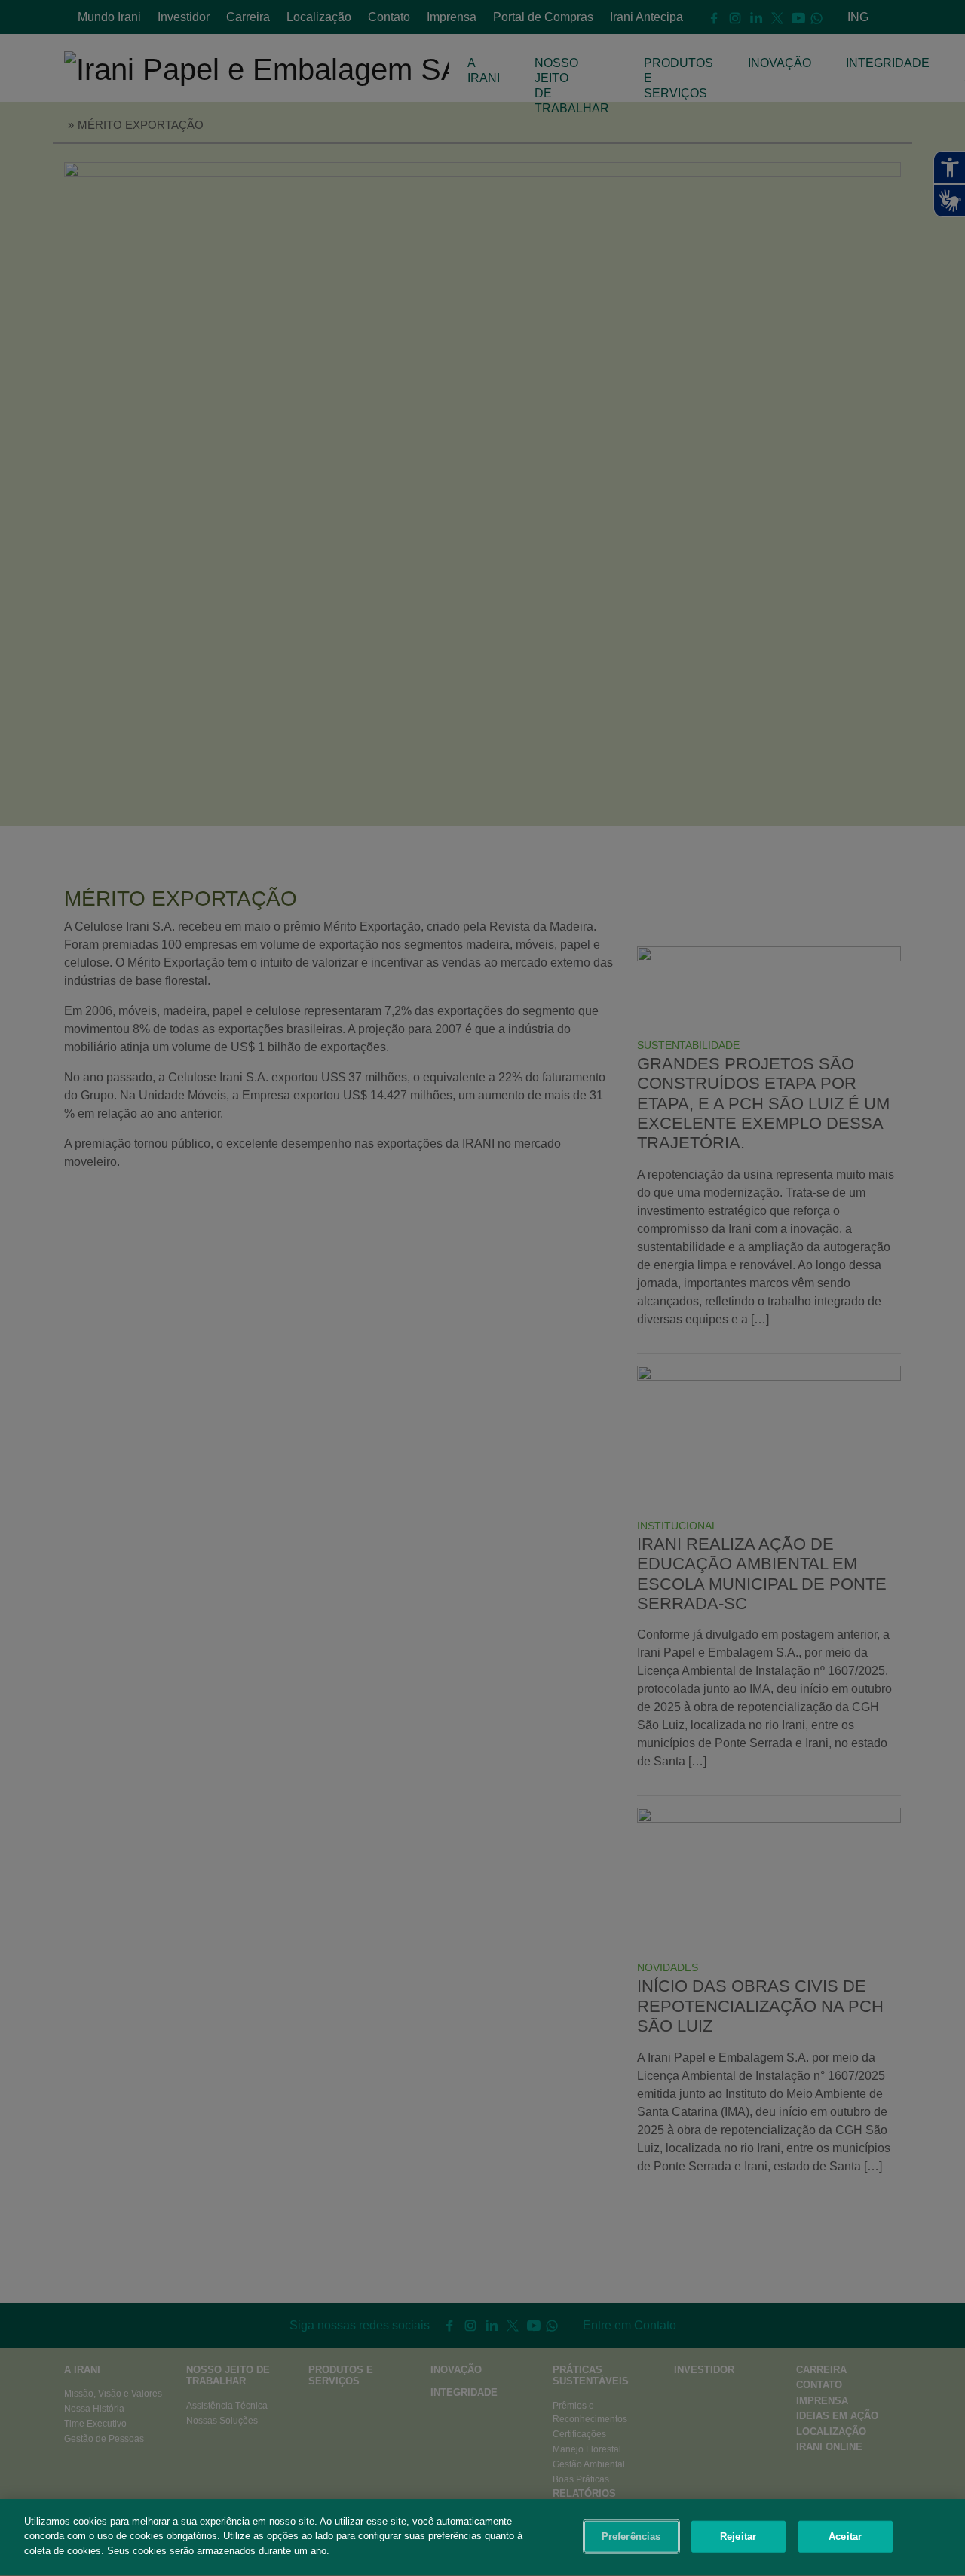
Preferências (631, 2536)
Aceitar (845, 2536)
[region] (482, 2538)
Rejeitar (738, 2536)
